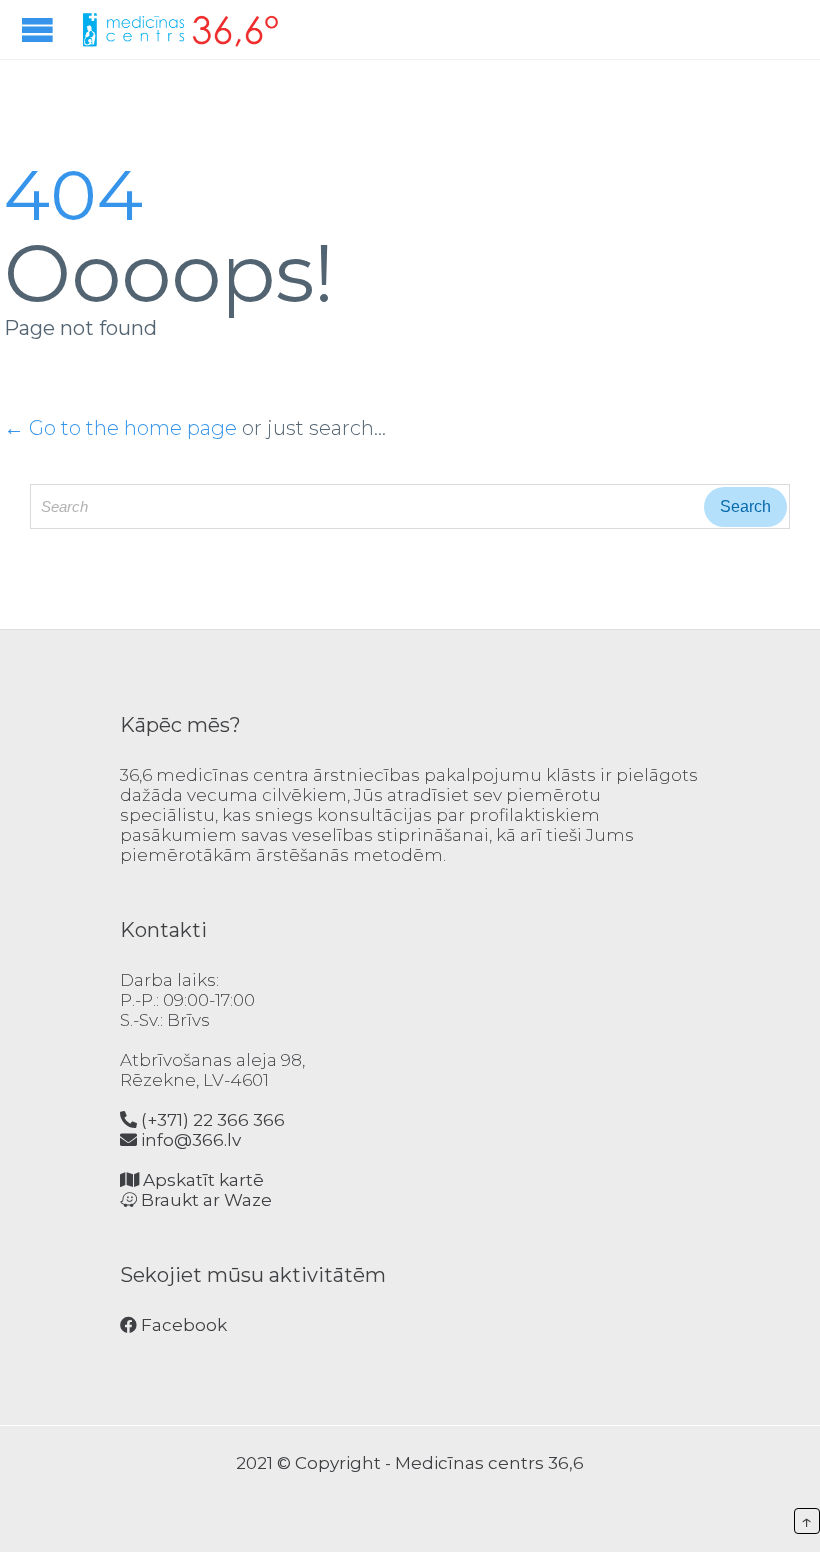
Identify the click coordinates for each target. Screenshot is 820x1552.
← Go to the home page (120, 428)
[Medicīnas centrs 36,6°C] (180, 29)
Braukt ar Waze (204, 1200)
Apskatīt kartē (201, 1180)
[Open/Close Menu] (40, 29)
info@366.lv (189, 1140)
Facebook (182, 1325)
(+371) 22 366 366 (211, 1120)
